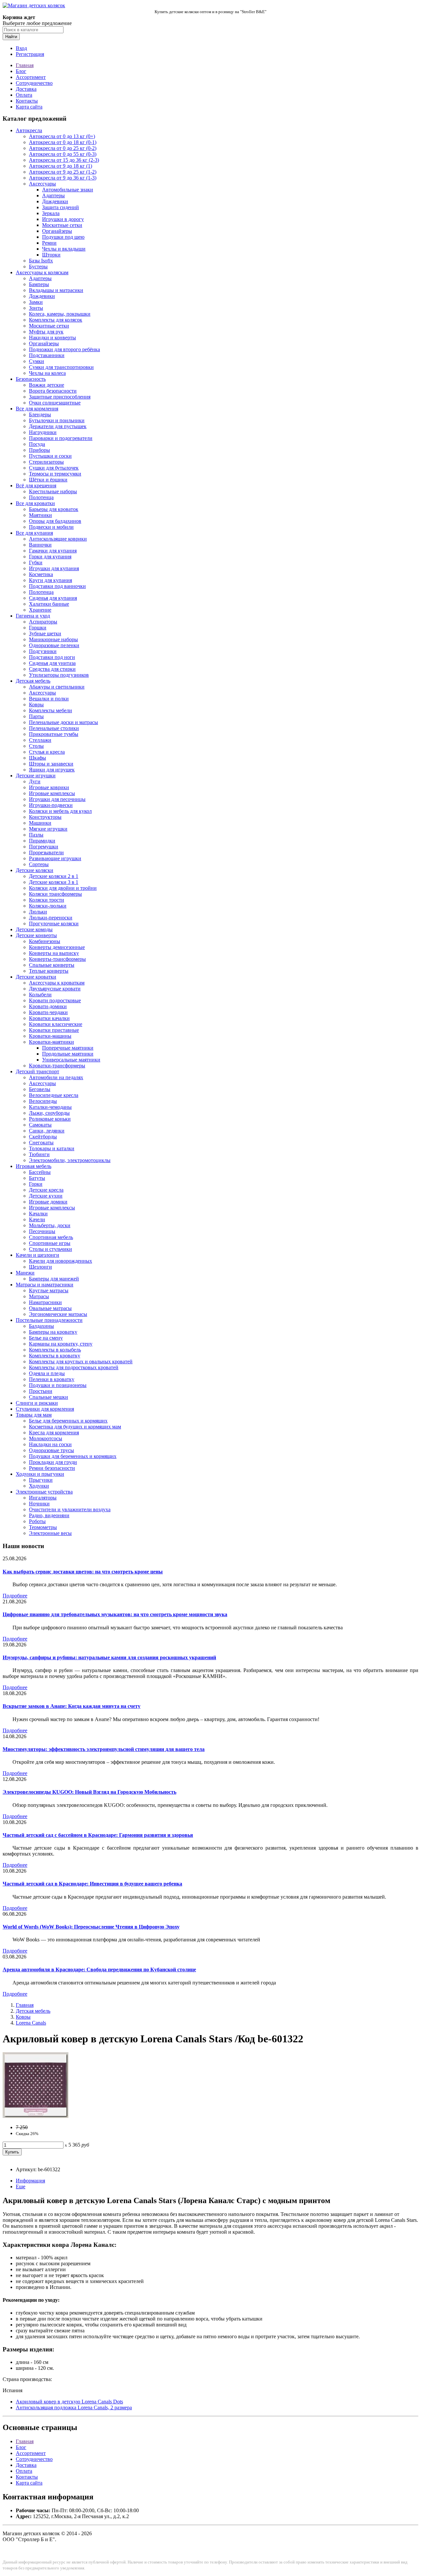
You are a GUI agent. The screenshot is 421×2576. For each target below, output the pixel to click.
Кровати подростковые (55, 1000)
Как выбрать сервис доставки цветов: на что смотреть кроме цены (83, 1572)
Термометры (43, 1527)
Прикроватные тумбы (54, 734)
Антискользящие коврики (58, 539)
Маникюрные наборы (53, 639)
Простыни (41, 1391)
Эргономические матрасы (58, 1314)
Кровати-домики (48, 1006)
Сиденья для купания (53, 598)
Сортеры (39, 864)
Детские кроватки (36, 977)
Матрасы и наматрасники (45, 1285)
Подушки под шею (63, 237)
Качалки (38, 1214)
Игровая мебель (34, 1166)
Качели (37, 1219)
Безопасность (31, 379)
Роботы (37, 1521)
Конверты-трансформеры (57, 959)
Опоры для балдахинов (55, 521)
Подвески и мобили (51, 527)
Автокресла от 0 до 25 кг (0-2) (63, 148)
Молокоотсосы (46, 1438)
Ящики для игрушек (52, 770)
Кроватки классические (56, 1024)
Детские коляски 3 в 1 (54, 882)
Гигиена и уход (33, 616)
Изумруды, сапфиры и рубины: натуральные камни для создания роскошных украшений (109, 1657)
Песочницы (42, 1231)
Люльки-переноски (51, 918)
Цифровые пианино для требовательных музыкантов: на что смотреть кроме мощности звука (115, 1614)
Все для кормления (37, 409)
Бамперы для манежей (54, 1279)
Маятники (40, 515)
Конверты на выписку (54, 953)
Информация (30, 2181)
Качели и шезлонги (37, 1255)
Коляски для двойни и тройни (63, 888)
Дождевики (55, 201)
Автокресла (29, 130)
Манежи (25, 1273)
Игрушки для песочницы (57, 799)
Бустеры (38, 267)
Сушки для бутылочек (54, 468)
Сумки (37, 361)
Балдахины (41, 1326)
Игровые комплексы (52, 793)
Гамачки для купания (53, 551)
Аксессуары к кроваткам (57, 983)
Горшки (38, 628)
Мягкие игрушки (48, 829)
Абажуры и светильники (57, 687)
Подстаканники (47, 355)
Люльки (38, 912)
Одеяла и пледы (47, 1373)
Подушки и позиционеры (58, 1385)
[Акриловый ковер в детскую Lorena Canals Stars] (36, 2116)
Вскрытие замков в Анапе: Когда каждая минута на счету (72, 1706)
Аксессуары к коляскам (42, 272)
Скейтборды (43, 1137)
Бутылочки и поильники (57, 420)
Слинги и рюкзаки (37, 1403)
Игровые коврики (49, 787)
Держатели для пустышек (58, 426)
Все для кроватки (35, 503)
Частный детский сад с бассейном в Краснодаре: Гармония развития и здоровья (98, 1835)
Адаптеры (53, 195)
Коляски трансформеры (55, 894)
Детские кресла (46, 1190)
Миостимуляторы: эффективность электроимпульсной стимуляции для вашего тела (104, 1749)
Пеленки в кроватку (52, 1379)
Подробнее (15, 1596)
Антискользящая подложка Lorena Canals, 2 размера (74, 2407)
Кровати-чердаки (48, 1012)
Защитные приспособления (60, 397)
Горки (36, 1184)
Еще (21, 2187)
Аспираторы (43, 622)
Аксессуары (42, 184)
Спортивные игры (50, 1243)
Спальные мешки (49, 1397)
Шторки (51, 255)
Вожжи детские (47, 385)
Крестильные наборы (53, 491)
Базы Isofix (41, 261)
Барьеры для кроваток (54, 509)
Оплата (24, 95)
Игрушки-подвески (51, 805)
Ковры (36, 705)
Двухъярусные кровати (55, 989)
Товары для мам (34, 1415)
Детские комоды (34, 929)
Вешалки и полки (49, 699)
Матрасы (39, 1296)
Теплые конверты (49, 971)
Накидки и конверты (52, 338)
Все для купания (34, 533)
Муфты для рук (46, 332)
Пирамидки (42, 841)
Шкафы (37, 758)
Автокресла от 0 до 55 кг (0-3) (63, 154)
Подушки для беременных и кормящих (73, 1456)
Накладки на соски (50, 1444)
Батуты (37, 1178)
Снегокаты (41, 1142)
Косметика (41, 574)
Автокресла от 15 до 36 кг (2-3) (64, 160)
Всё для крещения (36, 486)
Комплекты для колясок (56, 320)
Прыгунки (41, 1480)
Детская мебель (33, 681)
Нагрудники (43, 432)
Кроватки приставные (54, 1030)
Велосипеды (43, 1101)
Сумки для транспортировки (61, 367)
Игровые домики (48, 1202)
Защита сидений (61, 207)
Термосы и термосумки (55, 474)
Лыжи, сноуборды (49, 1113)
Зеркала (51, 213)
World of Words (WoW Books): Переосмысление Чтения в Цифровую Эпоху (91, 1927)
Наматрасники (45, 1302)
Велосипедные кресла (54, 1095)
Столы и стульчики (50, 1249)
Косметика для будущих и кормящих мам (75, 1427)
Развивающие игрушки (55, 858)
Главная (25, 65)
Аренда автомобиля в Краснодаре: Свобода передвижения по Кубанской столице (99, 1969)
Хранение (40, 610)
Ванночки (40, 545)
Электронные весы (50, 1533)
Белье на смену (46, 1338)
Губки (36, 562)
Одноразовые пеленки (54, 645)
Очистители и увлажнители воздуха (70, 1509)
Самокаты (40, 1125)
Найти (11, 37)
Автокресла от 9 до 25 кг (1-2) (63, 172)
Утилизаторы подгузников (59, 675)
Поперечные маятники (68, 1048)
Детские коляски (35, 870)
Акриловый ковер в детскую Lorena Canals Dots (69, 2402)
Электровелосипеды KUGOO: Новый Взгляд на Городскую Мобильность (89, 1792)
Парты (36, 716)
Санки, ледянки (47, 1131)
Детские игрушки (36, 776)
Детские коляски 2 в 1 (54, 876)
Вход (21, 48)
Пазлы (36, 835)
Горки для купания (50, 557)
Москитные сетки (62, 225)
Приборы (39, 450)
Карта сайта (29, 107)
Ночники (39, 1504)
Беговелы (40, 1089)
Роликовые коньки (50, 1119)
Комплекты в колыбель (55, 1350)
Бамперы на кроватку (53, 1332)
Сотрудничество (34, 83)
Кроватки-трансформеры (57, 1066)
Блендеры (40, 414)
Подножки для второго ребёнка (64, 349)
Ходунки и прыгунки (40, 1474)
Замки (36, 302)
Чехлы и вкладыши (64, 249)
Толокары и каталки (52, 1148)
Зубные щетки (45, 633)
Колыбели (40, 995)
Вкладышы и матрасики (56, 290)
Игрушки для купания (54, 568)
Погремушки (44, 847)
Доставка (26, 89)
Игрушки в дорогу (63, 219)
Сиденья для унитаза (52, 663)
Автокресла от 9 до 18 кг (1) (61, 166)
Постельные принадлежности (49, 1320)
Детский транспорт (37, 1071)
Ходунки (39, 1486)
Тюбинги (39, 1154)
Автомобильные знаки (68, 190)
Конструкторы (45, 817)
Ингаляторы (43, 1498)
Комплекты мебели (50, 710)
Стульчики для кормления (45, 1409)
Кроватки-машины (50, 1036)
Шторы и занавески (51, 764)
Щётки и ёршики (48, 480)
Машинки (40, 823)
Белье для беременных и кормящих (68, 1421)
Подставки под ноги (52, 657)
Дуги (35, 781)
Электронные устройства (44, 1492)
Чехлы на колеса (47, 373)
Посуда (37, 444)
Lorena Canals (31, 2023)
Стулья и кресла (47, 752)
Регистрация (30, 54)
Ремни (49, 243)
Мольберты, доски (50, 1225)
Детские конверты (36, 935)
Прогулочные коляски (54, 923)
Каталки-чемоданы (50, 1107)
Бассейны (40, 1172)
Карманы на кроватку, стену (61, 1344)
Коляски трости (47, 900)
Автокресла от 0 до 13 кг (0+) (62, 136)
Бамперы (39, 284)
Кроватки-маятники (51, 1042)
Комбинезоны (45, 941)
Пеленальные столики (54, 728)
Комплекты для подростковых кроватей (74, 1367)
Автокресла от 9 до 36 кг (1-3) (63, 178)
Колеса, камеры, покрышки (60, 314)
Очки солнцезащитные (55, 403)
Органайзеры (57, 231)
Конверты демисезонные (57, 947)
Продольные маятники (68, 1054)
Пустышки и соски (50, 456)
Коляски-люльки (48, 906)
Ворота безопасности (53, 391)
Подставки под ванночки (57, 586)
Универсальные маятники (71, 1060)
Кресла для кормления (54, 1433)
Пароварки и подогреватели (61, 438)
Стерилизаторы (46, 462)
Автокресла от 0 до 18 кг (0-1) (63, 142)
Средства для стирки (52, 669)
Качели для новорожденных (61, 1261)
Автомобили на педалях (56, 1077)
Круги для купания (50, 580)
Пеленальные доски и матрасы (63, 722)
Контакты (27, 101)
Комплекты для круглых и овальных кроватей (81, 1361)
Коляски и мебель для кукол (60, 811)
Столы (36, 746)
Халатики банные (49, 604)
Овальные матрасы (50, 1308)
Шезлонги (40, 1267)
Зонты (36, 308)
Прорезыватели (46, 852)
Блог (21, 71)
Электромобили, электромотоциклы (70, 1160)
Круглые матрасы (49, 1290)
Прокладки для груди (53, 1462)
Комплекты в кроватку (55, 1356)
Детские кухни (46, 1196)
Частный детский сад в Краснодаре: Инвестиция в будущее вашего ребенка (92, 1884)
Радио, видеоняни (49, 1515)
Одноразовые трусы (51, 1450)
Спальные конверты (52, 965)
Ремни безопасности (52, 1468)
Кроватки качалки (49, 1018)
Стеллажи (40, 740)
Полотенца (41, 497)
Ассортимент (31, 77)
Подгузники (43, 651)
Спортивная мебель (51, 1237)
